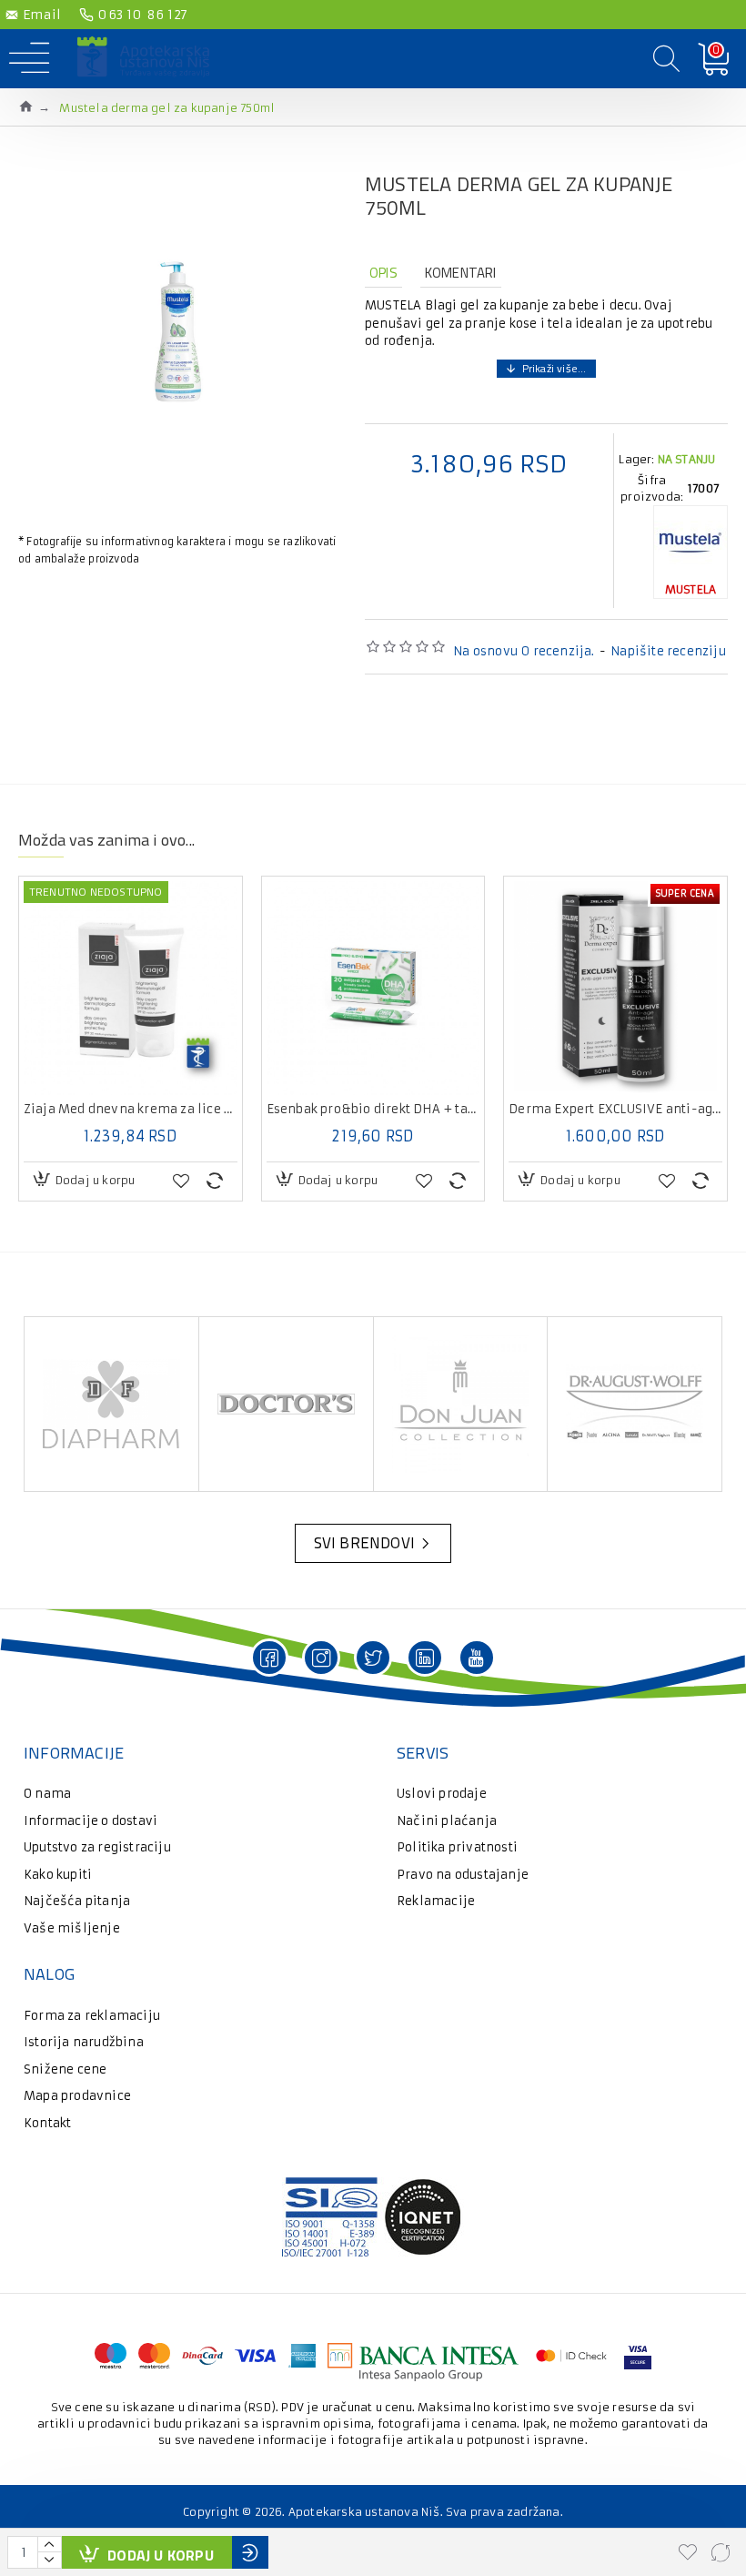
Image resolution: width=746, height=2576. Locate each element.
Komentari (461, 273)
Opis (383, 273)
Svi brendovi (364, 1543)
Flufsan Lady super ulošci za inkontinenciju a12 (584, 1110)
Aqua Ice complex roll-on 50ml (341, 1110)
